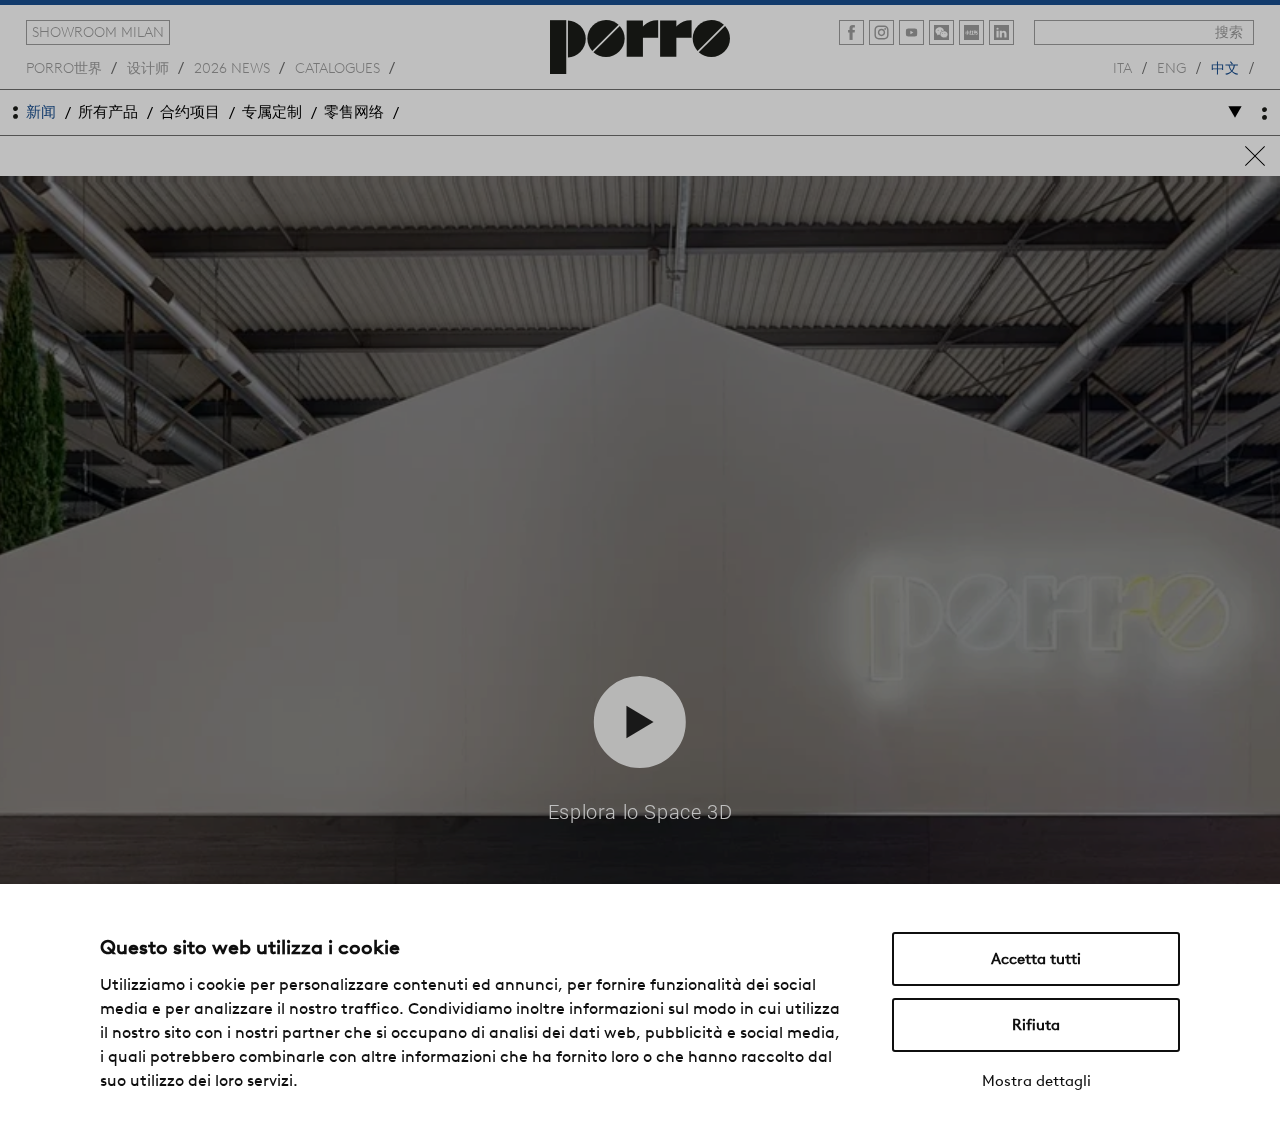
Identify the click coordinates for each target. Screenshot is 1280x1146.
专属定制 (272, 112)
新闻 (41, 112)
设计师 (148, 67)
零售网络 (354, 112)
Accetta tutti (1036, 959)
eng (1171, 67)
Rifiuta (1036, 1025)
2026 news (232, 67)
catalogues (337, 67)
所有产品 (108, 112)
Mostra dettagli (1036, 1081)
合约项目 (190, 112)
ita (1122, 67)
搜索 (1229, 32)
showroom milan (98, 32)
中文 (1225, 67)
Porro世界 (64, 67)
